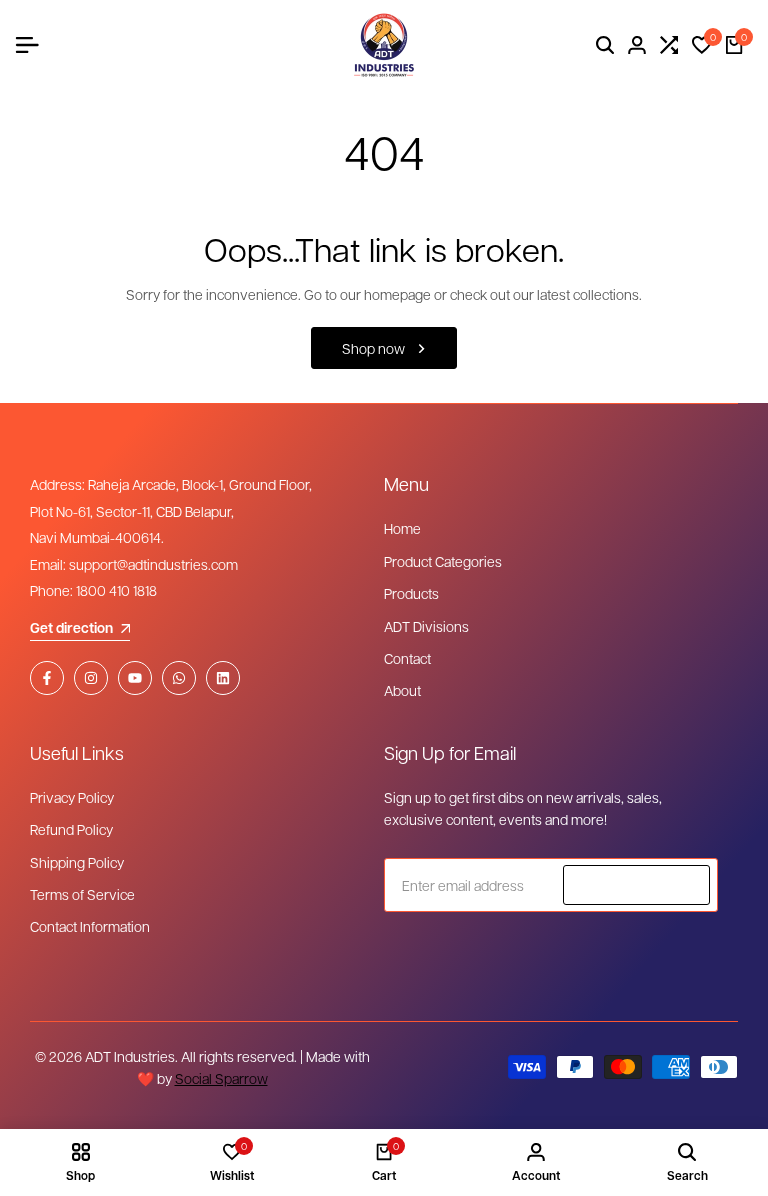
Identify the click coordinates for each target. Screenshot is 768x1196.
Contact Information (90, 926)
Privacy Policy (72, 797)
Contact (407, 658)
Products (411, 593)
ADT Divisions (426, 626)
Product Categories (443, 561)
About (402, 690)
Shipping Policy (77, 862)
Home (402, 528)
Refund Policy (71, 829)
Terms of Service (82, 894)
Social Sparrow (221, 1078)
